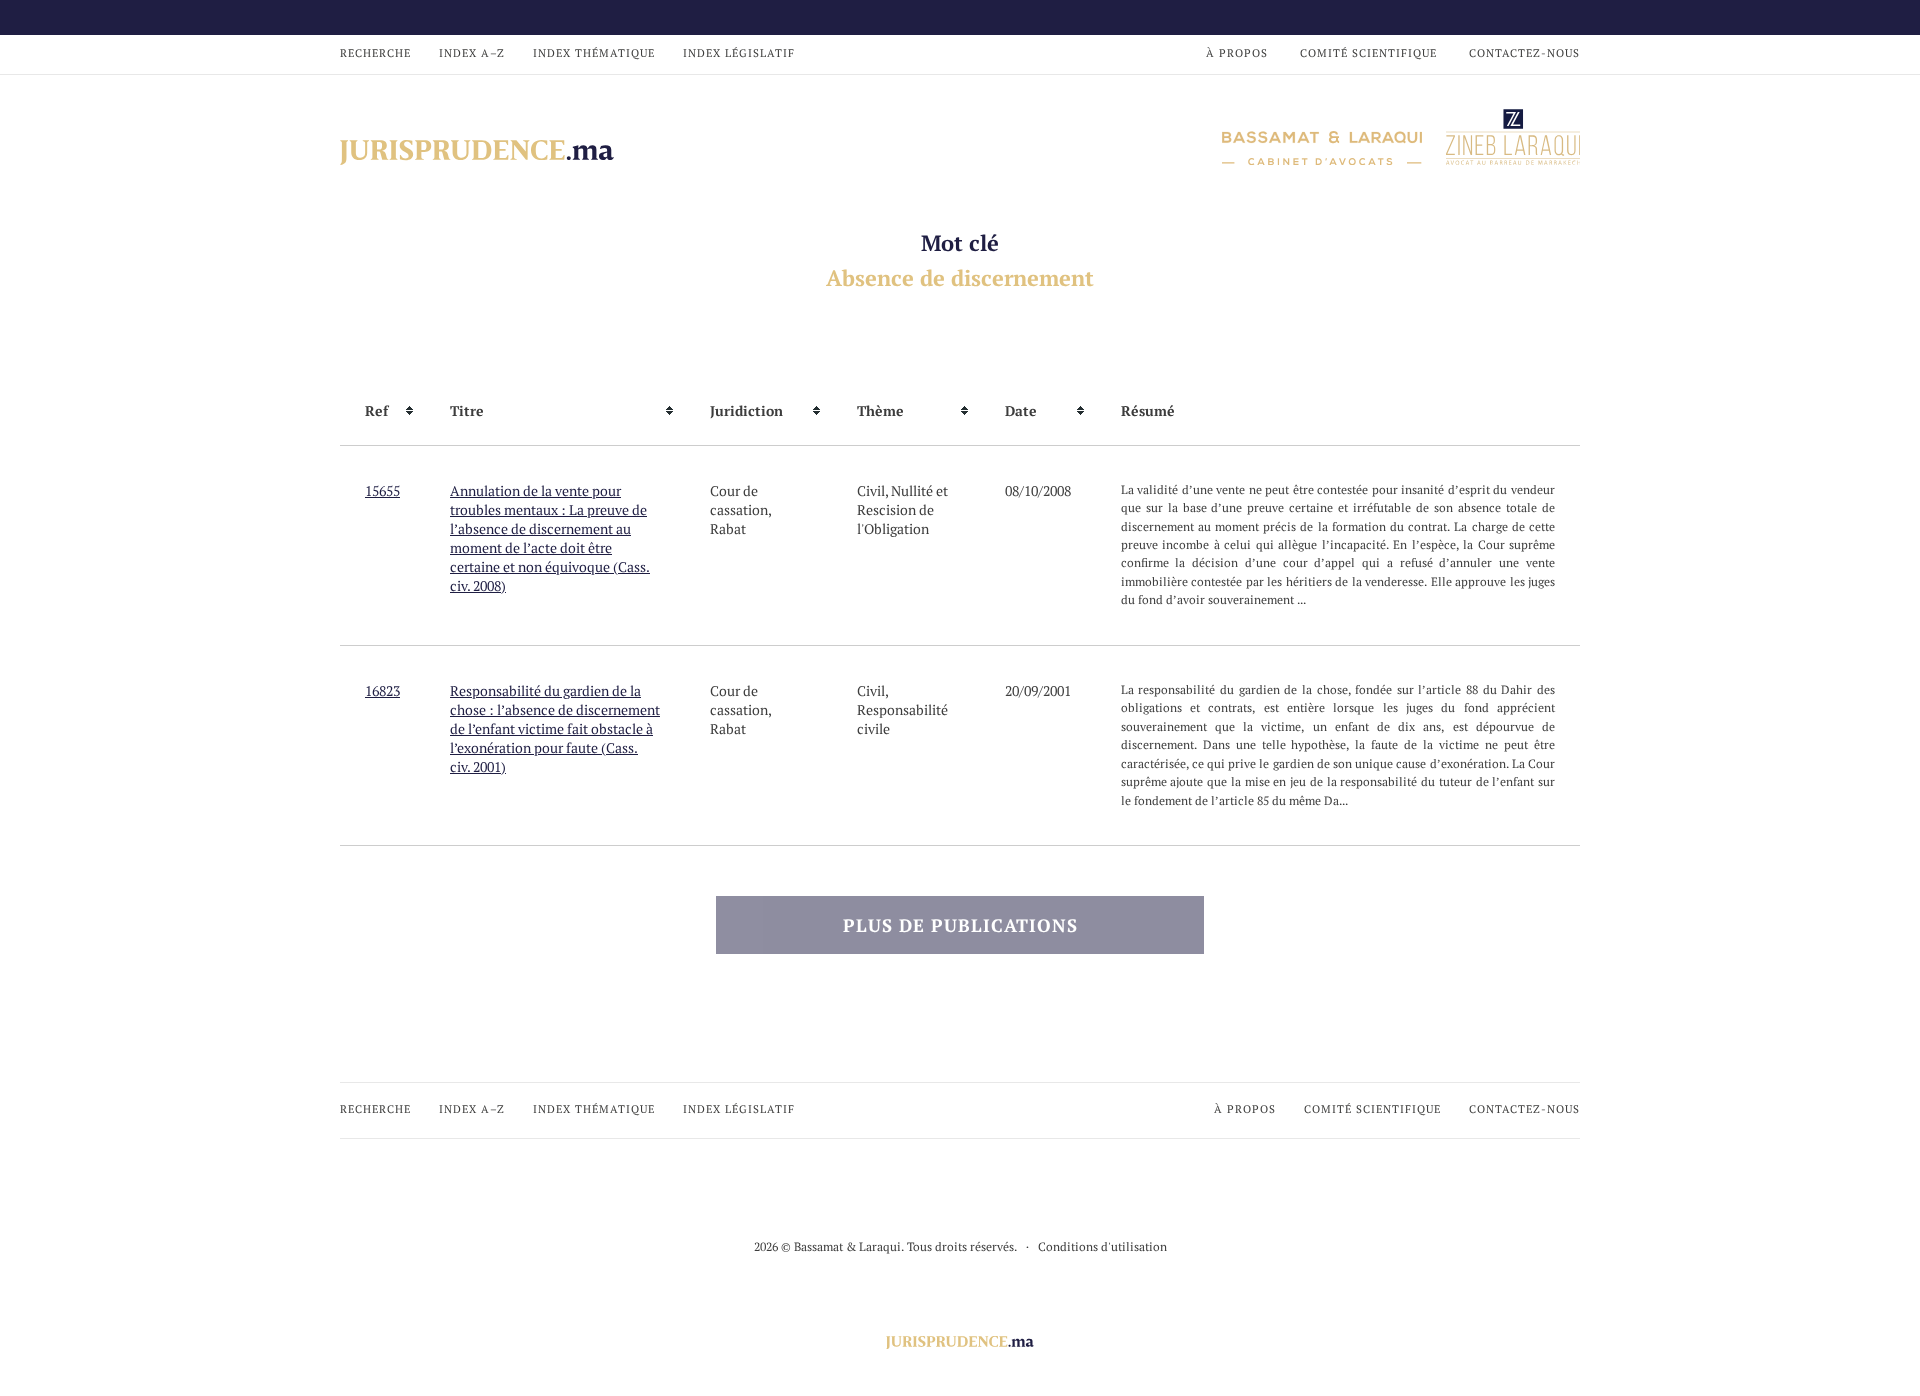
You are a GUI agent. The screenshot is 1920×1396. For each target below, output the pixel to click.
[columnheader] (382, 411)
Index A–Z (472, 53)
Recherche (375, 53)
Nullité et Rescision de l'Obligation (902, 509)
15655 (382, 490)
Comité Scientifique (1368, 53)
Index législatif (739, 53)
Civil (871, 490)
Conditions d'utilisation (1102, 1246)
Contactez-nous (1524, 53)
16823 (382, 690)
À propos (1237, 53)
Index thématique (594, 53)
